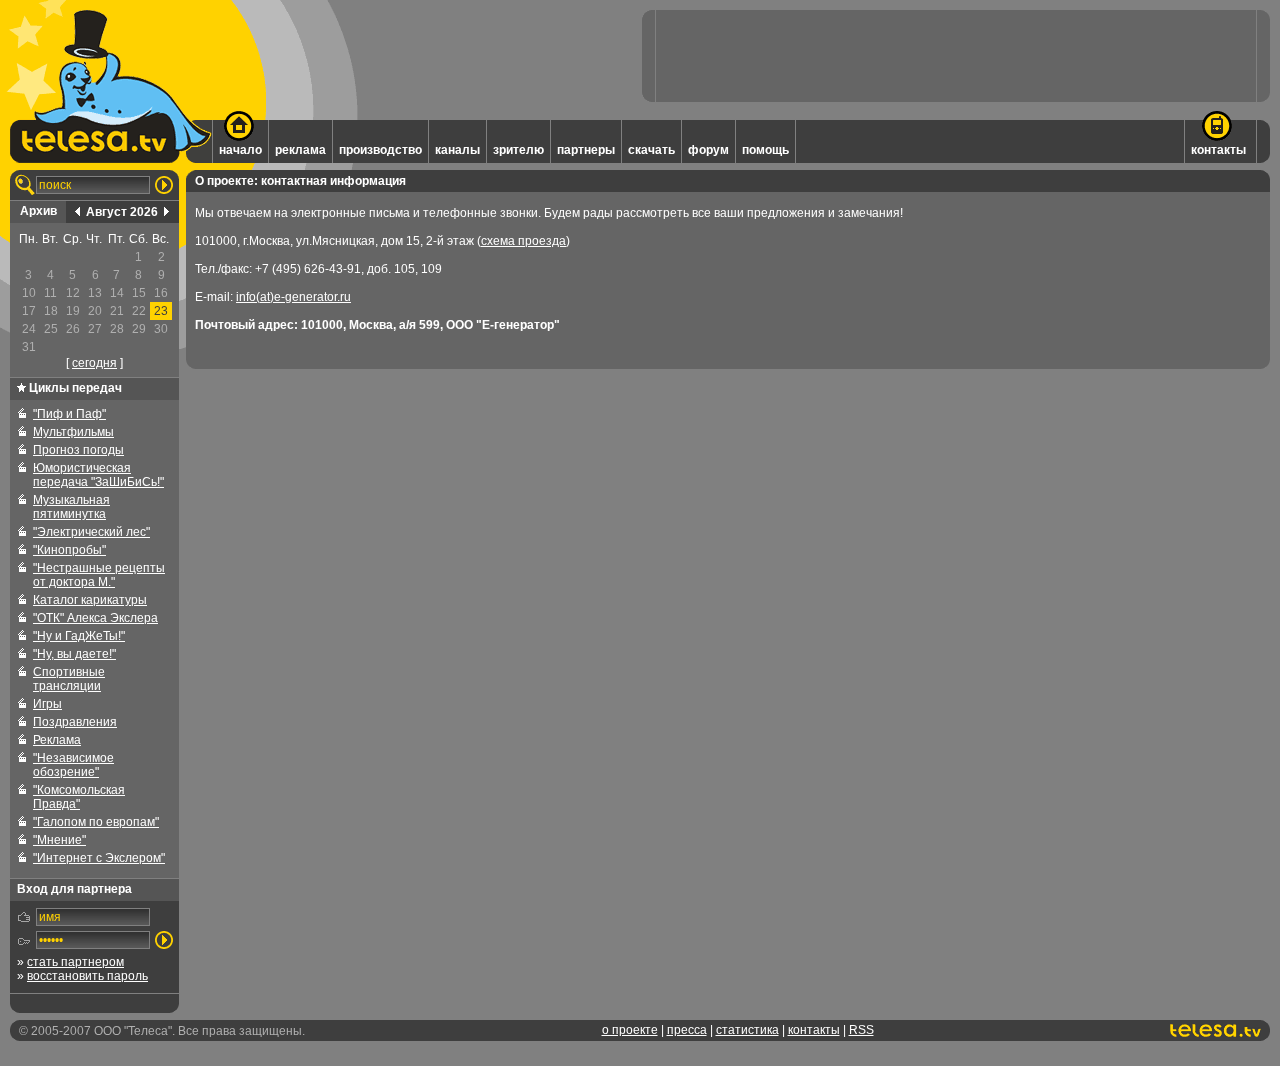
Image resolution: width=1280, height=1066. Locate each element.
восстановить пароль (87, 976)
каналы (457, 150)
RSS (861, 1030)
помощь (765, 150)
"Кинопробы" (69, 550)
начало (240, 150)
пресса (687, 1030)
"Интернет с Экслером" (99, 858)
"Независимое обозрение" (73, 765)
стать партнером (75, 962)
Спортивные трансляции (69, 679)
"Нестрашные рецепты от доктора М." (99, 575)
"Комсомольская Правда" (79, 797)
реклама (300, 150)
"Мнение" (59, 840)
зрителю (518, 150)
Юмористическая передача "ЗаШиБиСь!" (98, 475)
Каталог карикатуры (90, 600)
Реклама (57, 740)
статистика (747, 1030)
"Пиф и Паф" (69, 414)
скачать (651, 150)
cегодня (94, 363)
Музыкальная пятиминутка (71, 507)
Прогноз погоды (78, 450)
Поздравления (75, 722)
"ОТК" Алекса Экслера (95, 618)
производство (380, 150)
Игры (47, 704)
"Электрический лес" (91, 532)
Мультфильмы (73, 432)
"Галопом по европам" (96, 822)
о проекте (630, 1030)
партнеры (586, 150)
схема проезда (523, 241)
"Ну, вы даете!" (74, 654)
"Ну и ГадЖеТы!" (79, 636)
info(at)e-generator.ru (293, 297)
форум (708, 150)
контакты (1218, 150)
